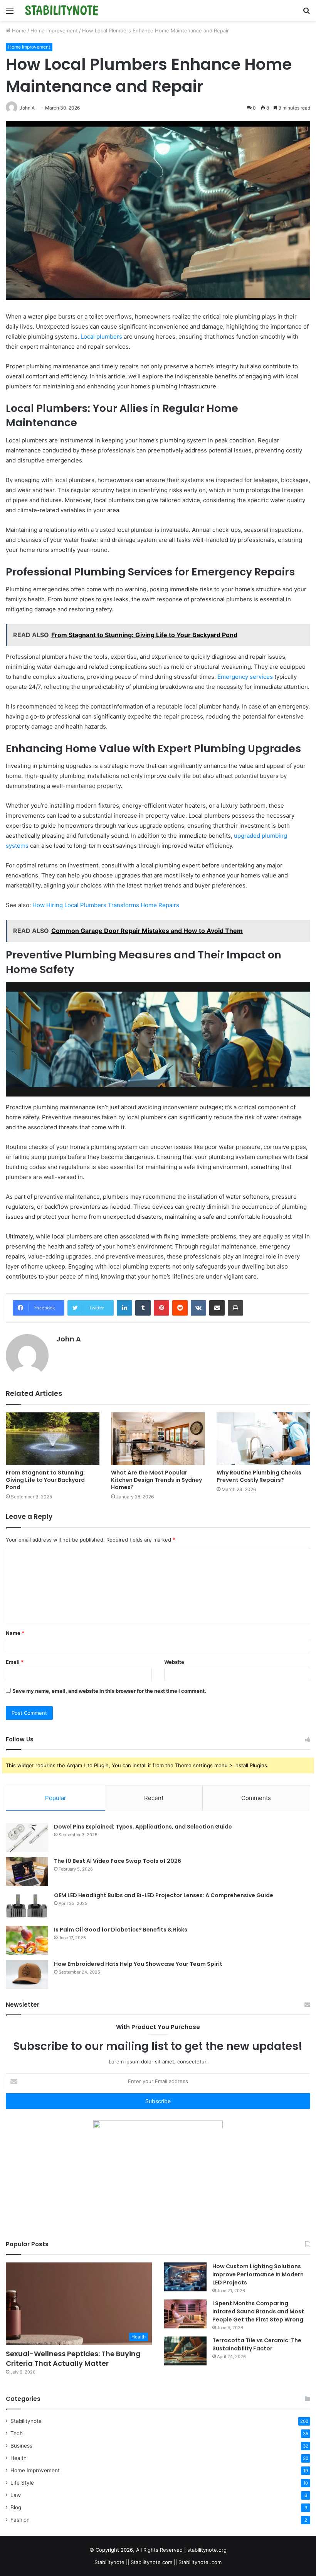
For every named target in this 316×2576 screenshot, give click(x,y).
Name (15, 1633)
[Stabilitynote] (62, 10)
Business (21, 2446)
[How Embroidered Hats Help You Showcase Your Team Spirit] (27, 1975)
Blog (16, 2507)
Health (18, 2458)
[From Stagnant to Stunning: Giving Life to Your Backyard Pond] (53, 1439)
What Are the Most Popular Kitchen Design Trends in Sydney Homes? (156, 1480)
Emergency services (245, 677)
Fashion (20, 2520)
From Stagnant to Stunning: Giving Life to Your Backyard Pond (45, 1480)
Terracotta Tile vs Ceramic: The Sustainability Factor (257, 2344)
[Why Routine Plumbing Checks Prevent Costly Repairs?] (263, 1439)
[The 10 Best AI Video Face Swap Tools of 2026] (27, 1872)
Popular (56, 1798)
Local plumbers (101, 337)
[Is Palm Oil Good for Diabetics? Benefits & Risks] (27, 1940)
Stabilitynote (26, 2421)
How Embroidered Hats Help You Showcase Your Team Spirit (138, 1964)
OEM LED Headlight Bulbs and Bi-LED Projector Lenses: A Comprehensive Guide (164, 1895)
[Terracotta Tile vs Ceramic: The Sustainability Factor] (185, 2351)
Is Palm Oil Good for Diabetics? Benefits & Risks (121, 1930)
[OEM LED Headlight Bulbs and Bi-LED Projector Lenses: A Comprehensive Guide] (27, 1906)
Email (15, 1662)
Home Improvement (54, 30)
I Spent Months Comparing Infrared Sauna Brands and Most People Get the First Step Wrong (258, 2311)
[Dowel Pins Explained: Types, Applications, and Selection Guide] (27, 1837)
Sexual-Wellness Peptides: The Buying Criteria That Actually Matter (73, 2358)
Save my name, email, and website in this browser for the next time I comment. (109, 1691)
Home (18, 30)
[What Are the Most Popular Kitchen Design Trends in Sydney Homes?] (158, 1439)
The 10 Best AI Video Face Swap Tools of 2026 (118, 1861)
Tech (17, 2433)
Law (16, 2495)
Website (174, 1662)
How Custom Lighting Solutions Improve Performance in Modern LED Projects (258, 2274)
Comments (256, 1798)
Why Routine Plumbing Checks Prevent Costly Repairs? (259, 1476)
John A (69, 1339)
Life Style (22, 2483)
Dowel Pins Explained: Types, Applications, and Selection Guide (143, 1827)
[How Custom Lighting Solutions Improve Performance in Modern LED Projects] (185, 2277)
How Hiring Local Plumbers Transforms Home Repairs (106, 905)
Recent (154, 1798)
